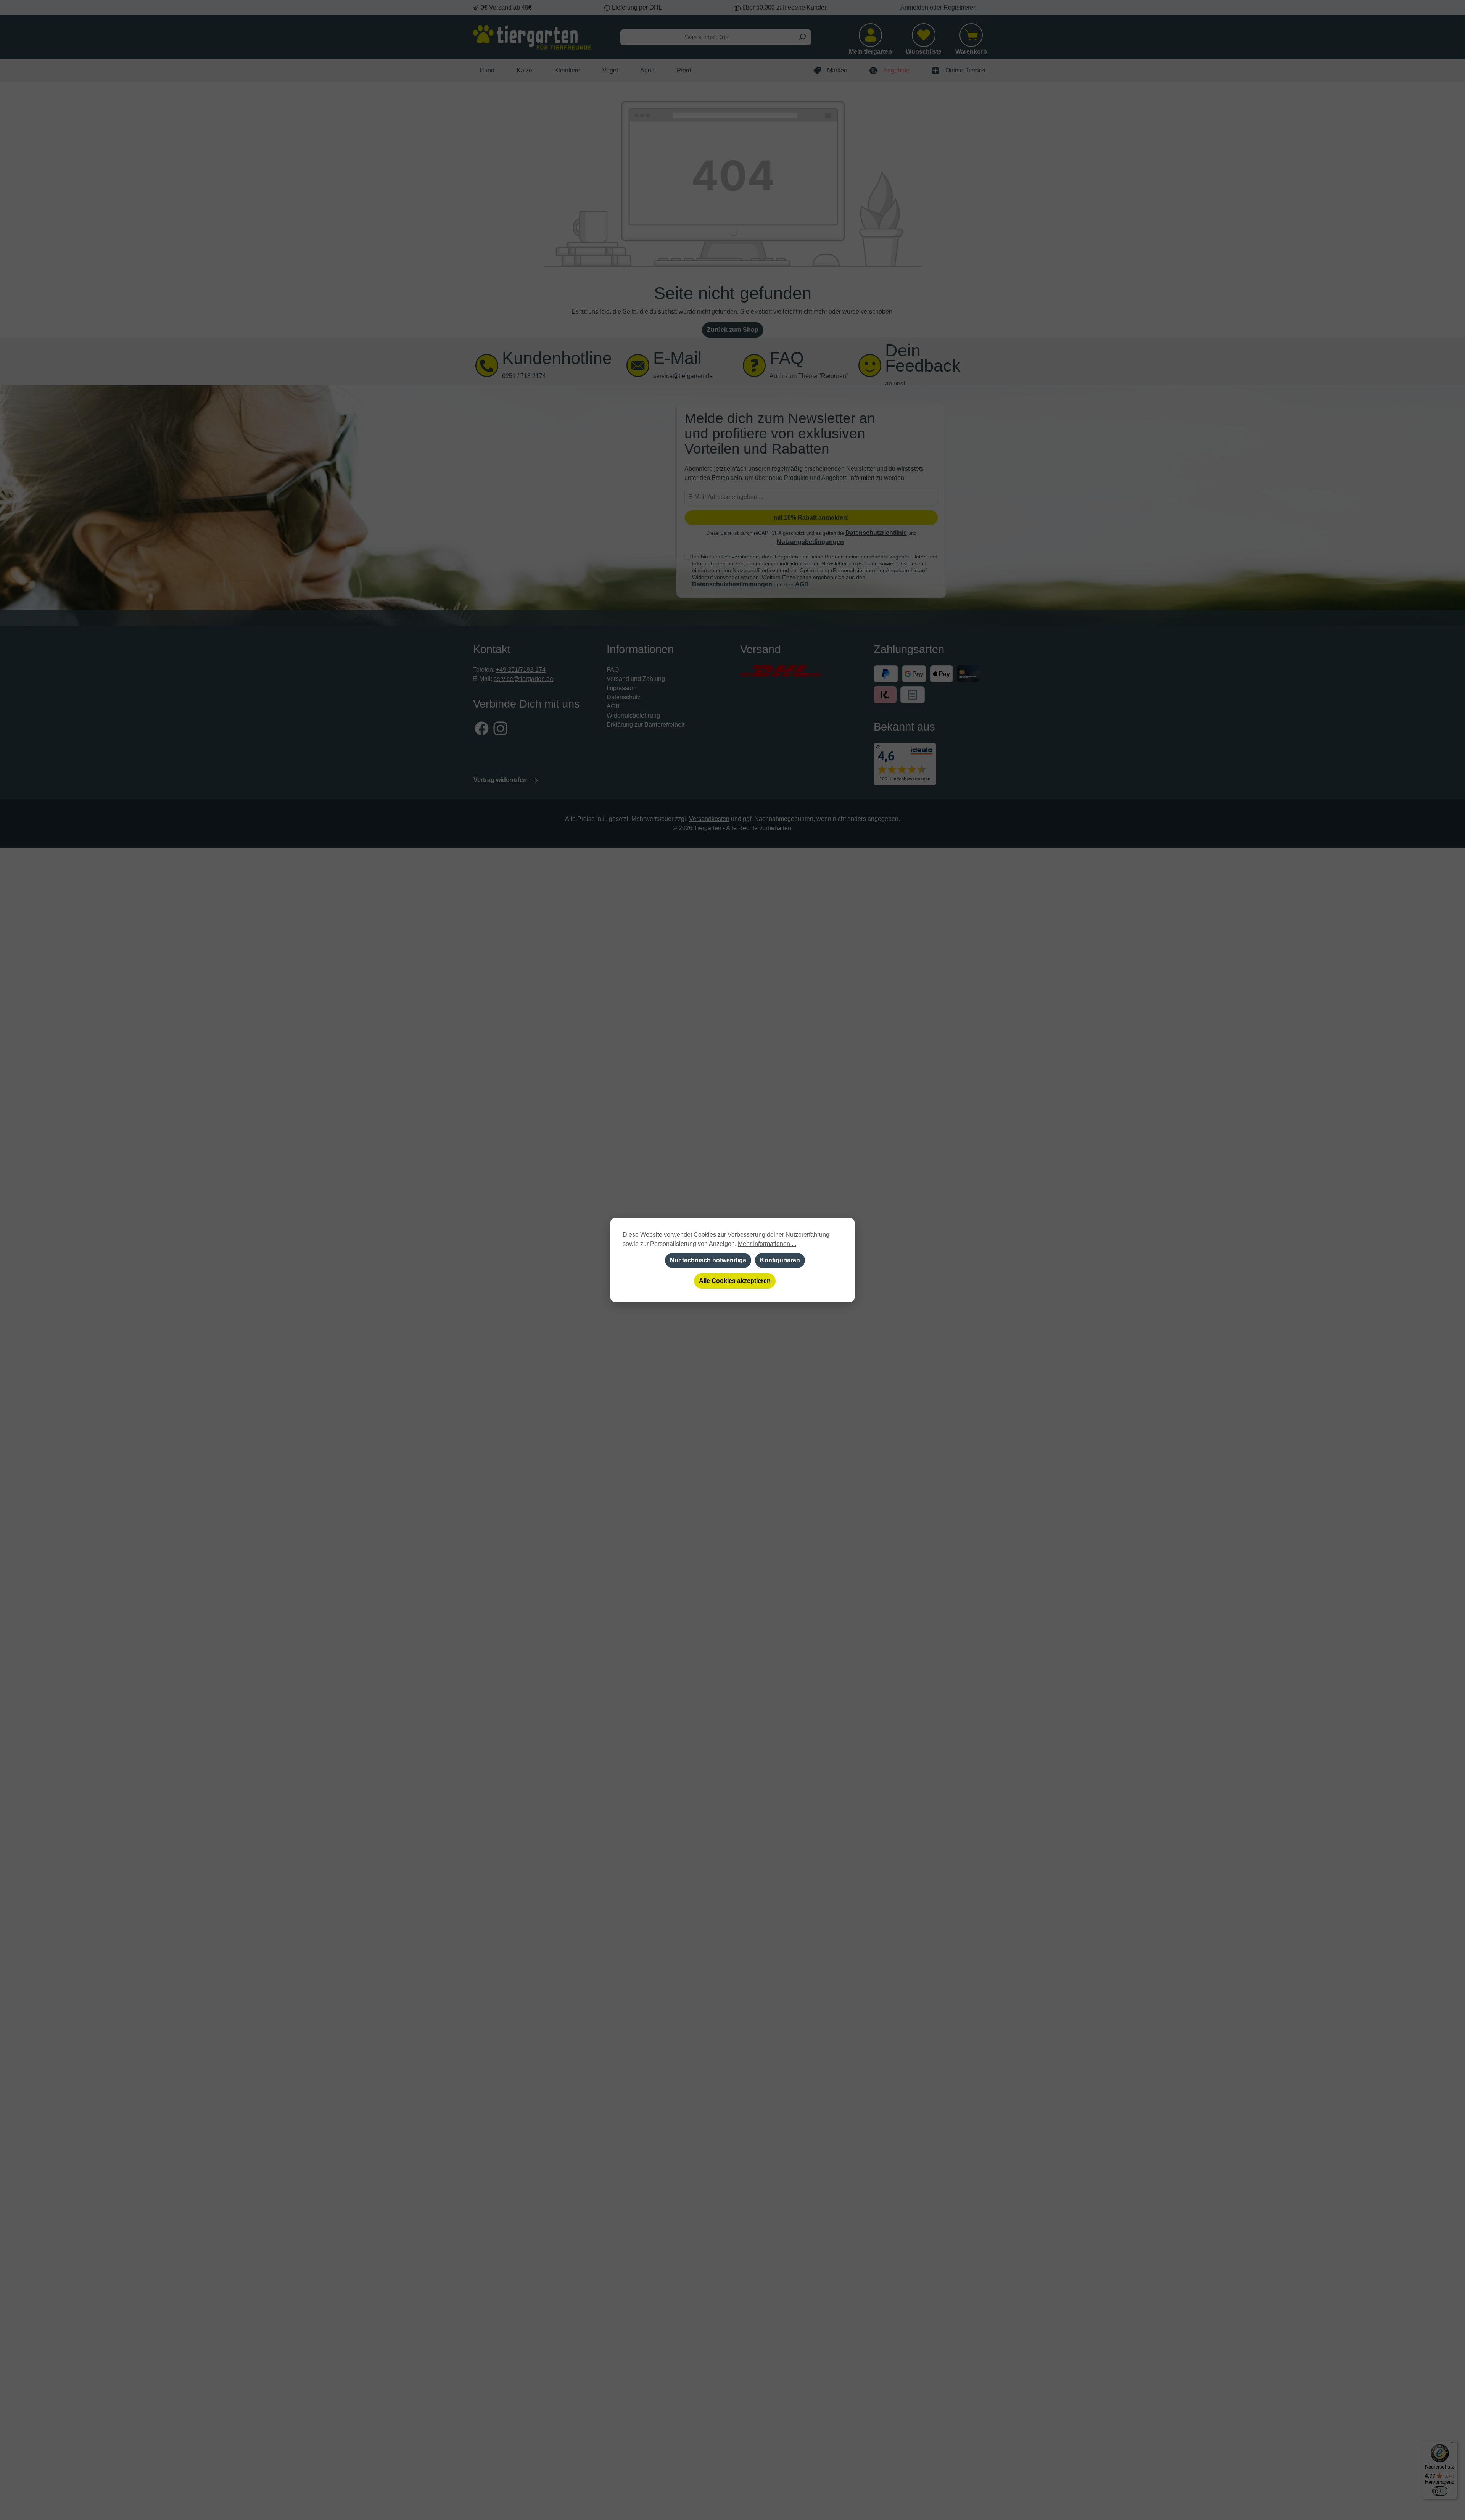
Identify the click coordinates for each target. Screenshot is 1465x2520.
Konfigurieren (780, 1260)
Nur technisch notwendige (708, 1260)
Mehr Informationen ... (767, 1244)
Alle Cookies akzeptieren (735, 1281)
